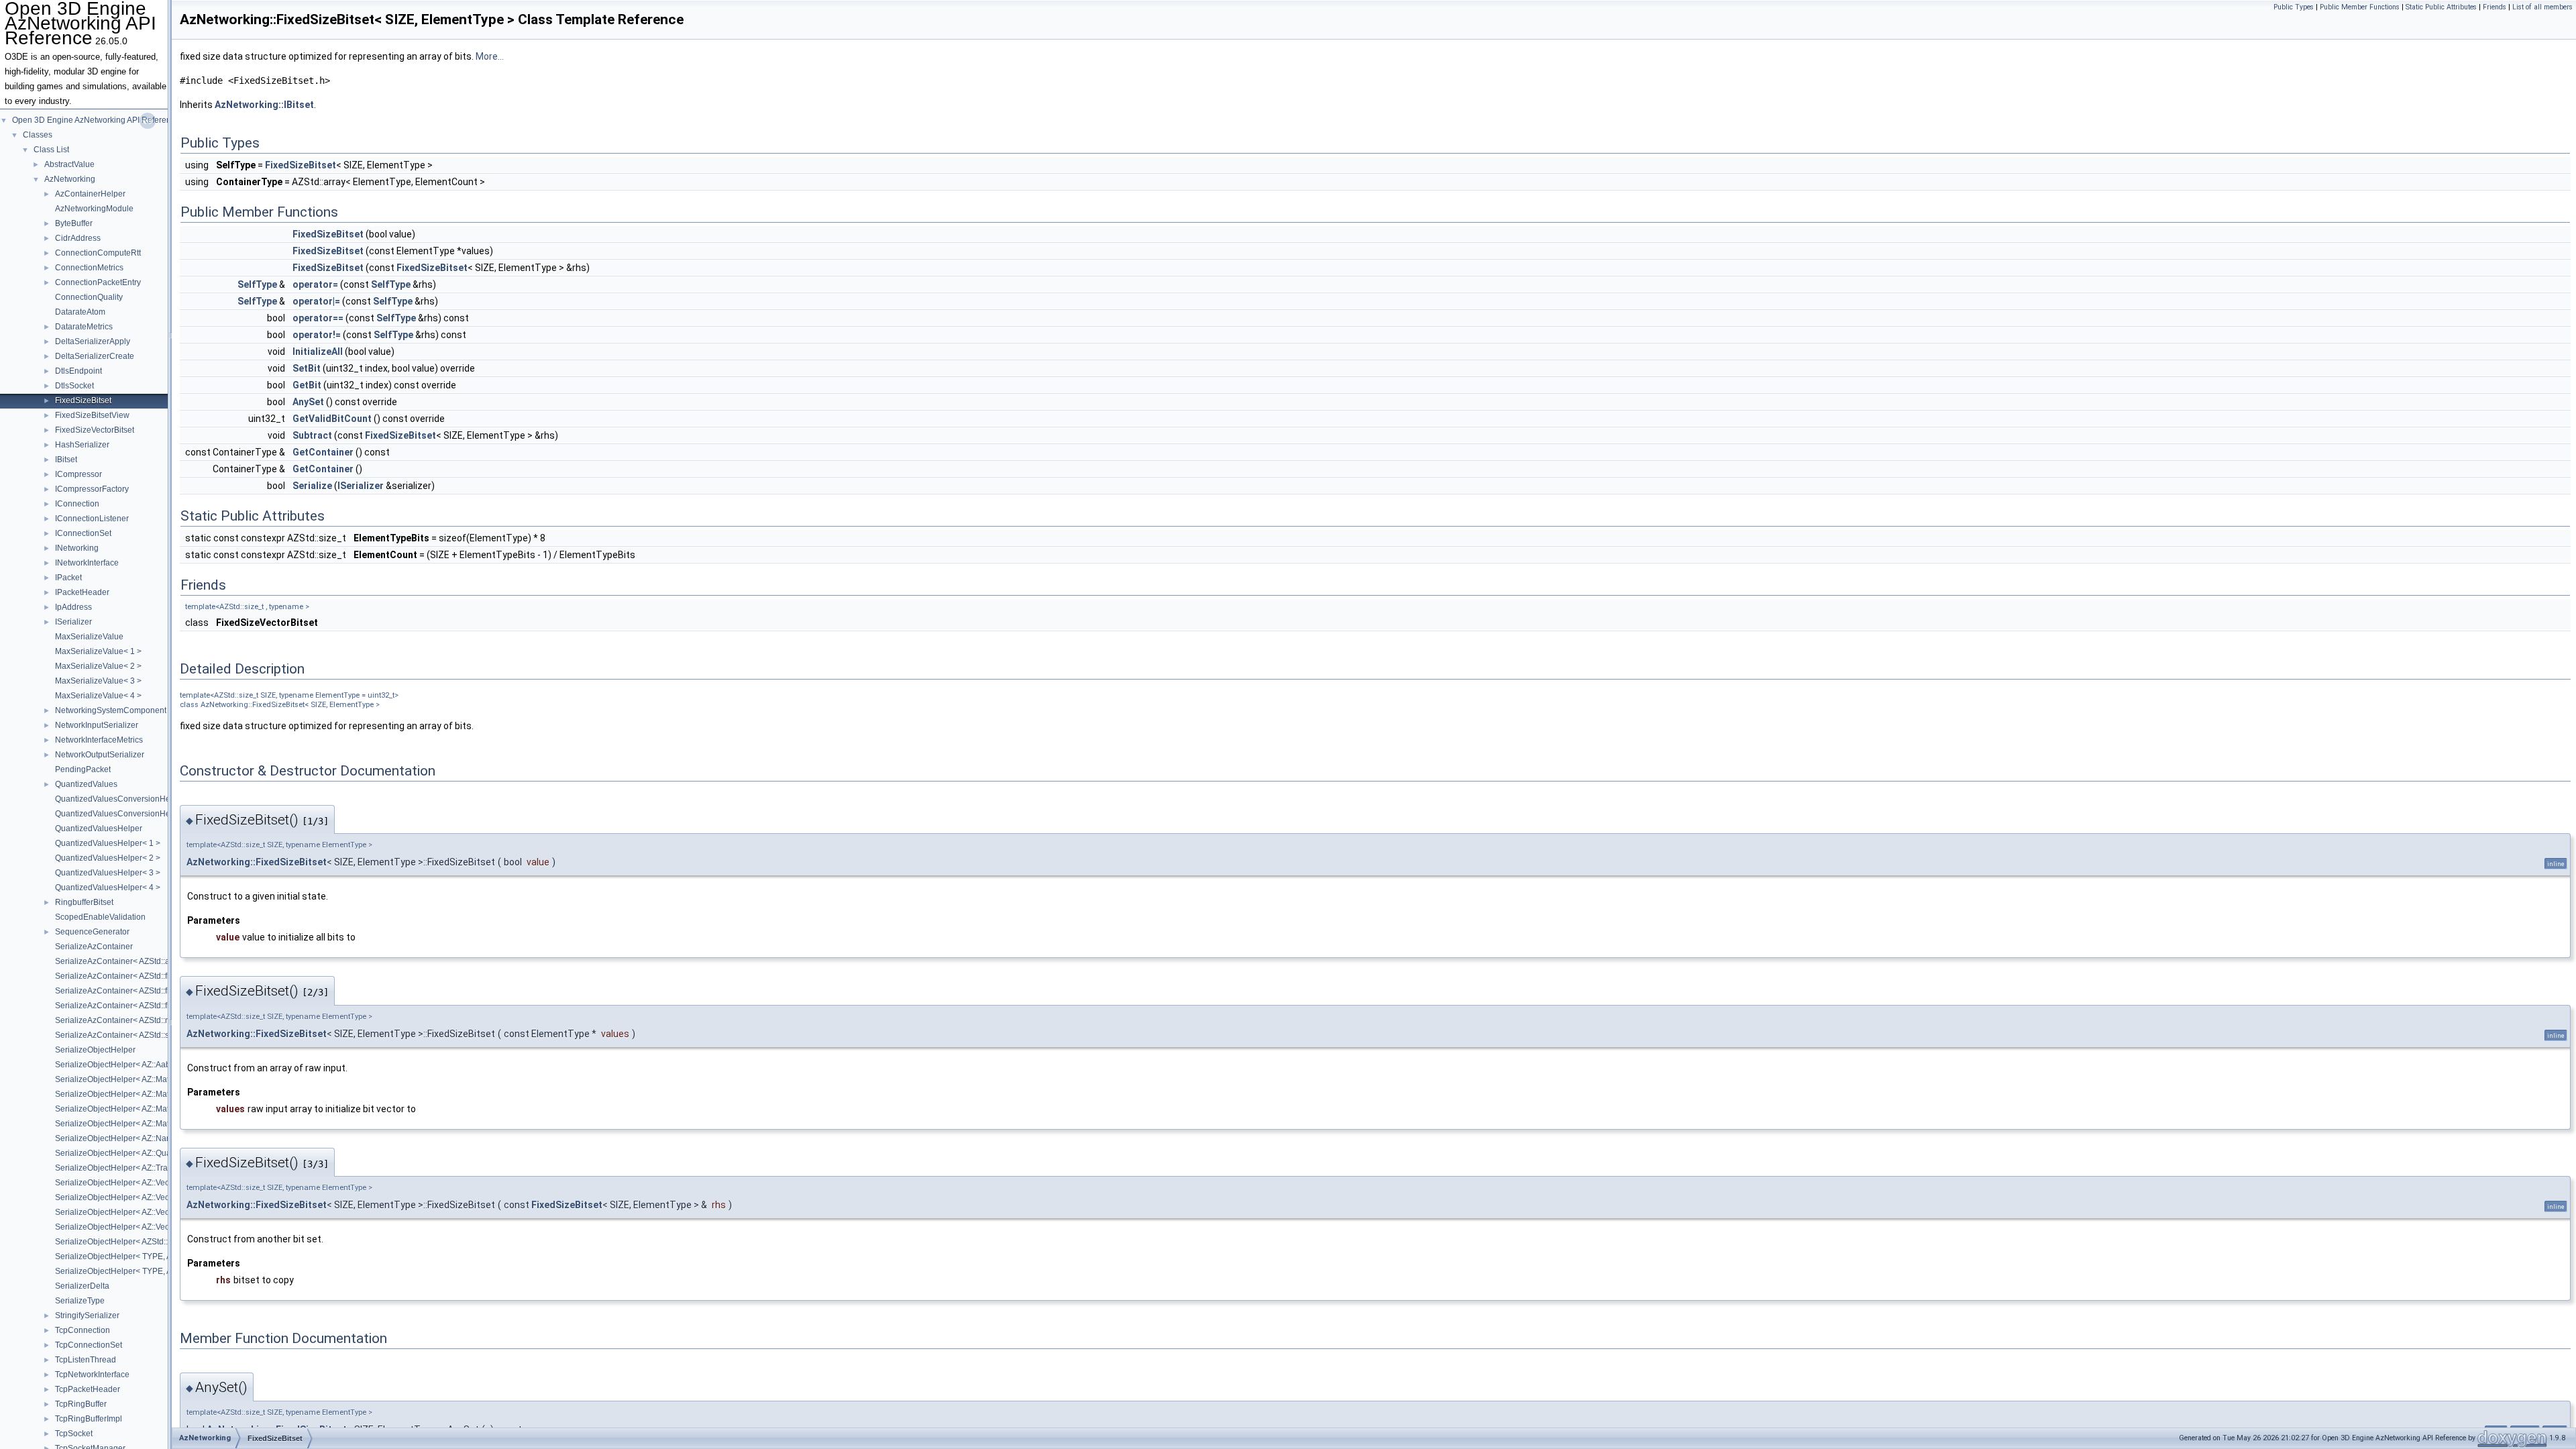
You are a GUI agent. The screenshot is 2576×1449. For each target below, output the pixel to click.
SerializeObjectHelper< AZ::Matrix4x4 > (126, 1109)
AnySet (308, 402)
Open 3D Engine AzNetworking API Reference (96, 120)
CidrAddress (78, 238)
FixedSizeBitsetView (92, 415)
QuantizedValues (86, 784)
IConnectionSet (83, 533)
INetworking (77, 548)
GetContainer (323, 452)
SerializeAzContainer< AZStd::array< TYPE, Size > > (150, 961)
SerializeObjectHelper (95, 1050)
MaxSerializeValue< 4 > (98, 696)
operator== (318, 318)
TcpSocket (74, 1434)
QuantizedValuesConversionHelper (120, 799)
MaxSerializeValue (89, 637)
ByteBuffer (74, 223)
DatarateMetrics (84, 327)
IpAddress (73, 607)
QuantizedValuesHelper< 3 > (108, 873)
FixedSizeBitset (83, 400)
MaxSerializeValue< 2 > (98, 666)
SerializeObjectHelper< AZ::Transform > (127, 1168)
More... (490, 56)
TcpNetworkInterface (92, 1375)
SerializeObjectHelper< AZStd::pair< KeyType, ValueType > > (165, 1242)
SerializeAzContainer (94, 947)
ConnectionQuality (89, 297)
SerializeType (80, 1301)
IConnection (77, 504)
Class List (51, 150)
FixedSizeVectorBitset (95, 430)
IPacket (68, 578)
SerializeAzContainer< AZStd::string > (123, 1035)
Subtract (312, 435)
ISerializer (73, 622)
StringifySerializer (87, 1316)
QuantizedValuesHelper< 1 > (108, 843)
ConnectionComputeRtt (98, 253)
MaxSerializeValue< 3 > (98, 681)
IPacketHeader (82, 592)
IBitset (66, 460)
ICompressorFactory (92, 489)
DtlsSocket (74, 386)
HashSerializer (82, 445)
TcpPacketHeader (88, 1389)
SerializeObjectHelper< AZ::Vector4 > (122, 1212)
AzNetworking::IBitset (264, 105)
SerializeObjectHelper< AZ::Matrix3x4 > (126, 1094)
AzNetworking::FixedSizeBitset (257, 862)
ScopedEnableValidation (100, 917)
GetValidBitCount (332, 419)
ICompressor (78, 474)
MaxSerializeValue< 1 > (98, 651)
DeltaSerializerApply (93, 341)
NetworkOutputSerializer (100, 755)
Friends (2494, 7)
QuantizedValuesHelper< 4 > (108, 888)
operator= (315, 284)
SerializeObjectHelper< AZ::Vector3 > (122, 1197)
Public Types (2294, 7)
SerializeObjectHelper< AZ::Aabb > (118, 1065)
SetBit (307, 368)
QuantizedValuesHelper (99, 828)
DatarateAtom (80, 312)
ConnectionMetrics (89, 268)
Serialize (312, 486)
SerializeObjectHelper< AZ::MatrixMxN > (128, 1124)
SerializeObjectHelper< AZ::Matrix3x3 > (126, 1079)
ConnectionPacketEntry (98, 282)
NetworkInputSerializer (97, 725)
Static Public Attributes (2441, 7)
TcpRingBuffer (81, 1404)
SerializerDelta (82, 1286)
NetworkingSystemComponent (111, 710)
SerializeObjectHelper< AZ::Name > (120, 1138)
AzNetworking (70, 179)
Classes (38, 135)
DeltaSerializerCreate (95, 356)
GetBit (307, 385)
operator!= (317, 335)
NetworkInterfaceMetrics (99, 740)
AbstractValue (69, 164)
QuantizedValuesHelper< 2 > (108, 858)
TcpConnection (83, 1330)
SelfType (257, 284)
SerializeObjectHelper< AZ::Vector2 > (122, 1183)
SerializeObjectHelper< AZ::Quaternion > (129, 1153)
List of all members (2542, 7)
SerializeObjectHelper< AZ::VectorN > (123, 1227)
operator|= (316, 301)
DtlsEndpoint (78, 371)
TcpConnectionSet (89, 1345)
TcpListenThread (86, 1360)
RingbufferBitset (84, 902)
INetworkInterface (87, 563)
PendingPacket (83, 769)
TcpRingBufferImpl (89, 1419)
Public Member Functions (2360, 7)
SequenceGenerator (92, 932)
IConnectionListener (92, 519)
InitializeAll (318, 352)
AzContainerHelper (90, 194)
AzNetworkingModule (94, 209)
